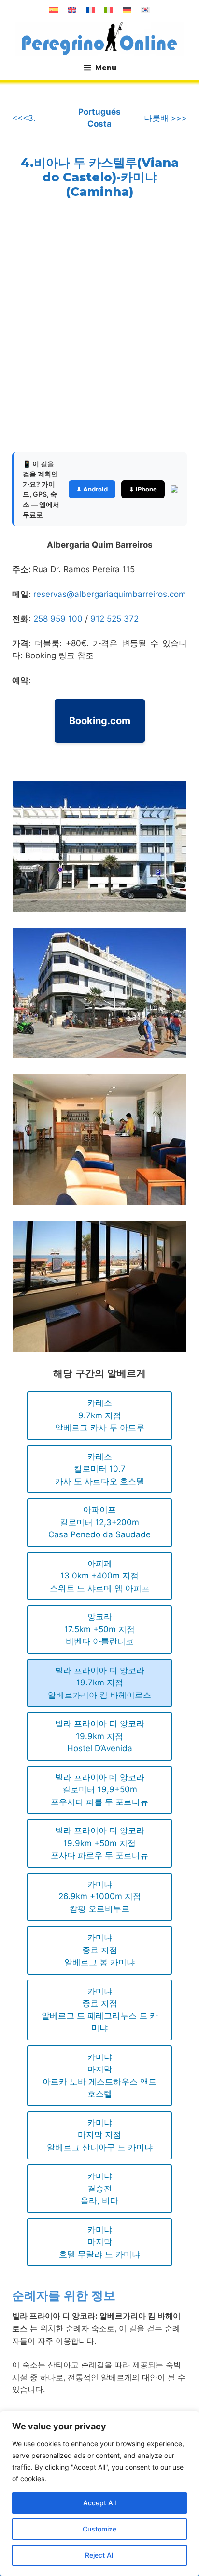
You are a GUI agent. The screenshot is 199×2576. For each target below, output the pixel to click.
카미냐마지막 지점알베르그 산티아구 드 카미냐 (100, 2135)
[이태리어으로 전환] (109, 10)
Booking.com (100, 721)
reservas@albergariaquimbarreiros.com (110, 594)
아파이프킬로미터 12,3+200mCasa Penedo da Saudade (99, 1522)
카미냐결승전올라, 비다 (99, 2188)
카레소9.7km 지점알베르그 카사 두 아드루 (100, 1415)
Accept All (99, 2503)
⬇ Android (92, 489)
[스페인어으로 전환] (54, 10)
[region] (99, 2493)
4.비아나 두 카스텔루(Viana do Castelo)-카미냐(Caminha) (100, 177)
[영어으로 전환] (72, 10)
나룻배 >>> (165, 118)
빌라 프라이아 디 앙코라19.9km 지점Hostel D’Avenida (100, 1736)
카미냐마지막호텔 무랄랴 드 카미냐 (99, 2242)
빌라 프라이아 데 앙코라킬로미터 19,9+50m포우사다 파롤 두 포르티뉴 (99, 1790)
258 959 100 (59, 619)
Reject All (100, 2555)
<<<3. (24, 118)
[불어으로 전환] (90, 10)
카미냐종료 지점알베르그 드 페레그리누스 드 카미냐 (100, 2010)
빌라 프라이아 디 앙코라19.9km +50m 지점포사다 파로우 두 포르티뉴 (99, 1843)
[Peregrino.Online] (99, 38)
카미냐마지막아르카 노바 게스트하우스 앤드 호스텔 (99, 2076)
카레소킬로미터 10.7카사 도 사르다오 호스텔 (100, 1469)
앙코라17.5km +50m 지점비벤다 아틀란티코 (99, 1629)
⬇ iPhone (143, 489)
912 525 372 (114, 619)
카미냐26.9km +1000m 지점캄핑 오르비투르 (100, 1897)
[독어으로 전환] (127, 10)
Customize (99, 2529)
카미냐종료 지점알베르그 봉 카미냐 (99, 1950)
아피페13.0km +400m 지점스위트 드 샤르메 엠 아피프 (100, 1576)
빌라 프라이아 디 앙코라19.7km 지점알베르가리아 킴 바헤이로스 (99, 1683)
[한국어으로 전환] (145, 10)
